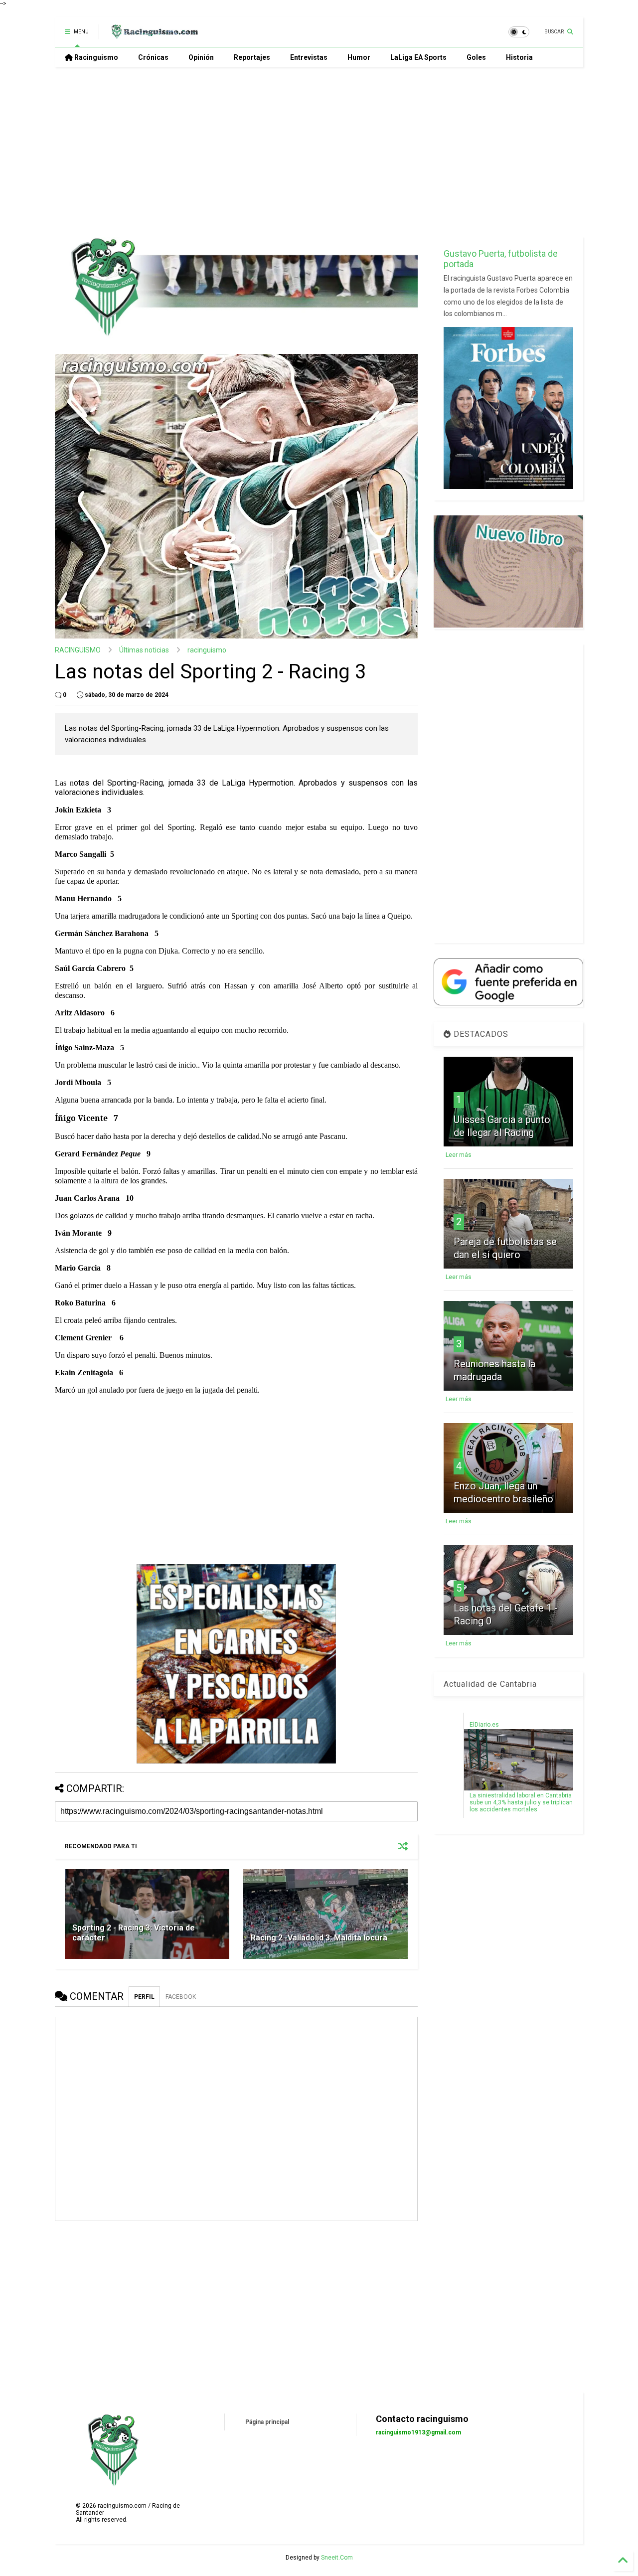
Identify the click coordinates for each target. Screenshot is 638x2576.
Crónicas (153, 57)
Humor (359, 57)
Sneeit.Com (337, 2558)
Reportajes (252, 57)
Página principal (267, 2422)
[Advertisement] (319, 152)
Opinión (201, 57)
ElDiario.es (484, 1725)
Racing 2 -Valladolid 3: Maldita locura (319, 1938)
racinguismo (207, 650)
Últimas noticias (144, 650)
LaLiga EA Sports (418, 57)
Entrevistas (309, 57)
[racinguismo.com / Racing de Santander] (154, 35)
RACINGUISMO (78, 650)
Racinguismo (95, 57)
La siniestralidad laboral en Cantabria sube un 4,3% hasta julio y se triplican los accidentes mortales (521, 1802)
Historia (519, 57)
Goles (476, 57)
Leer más (459, 1155)
